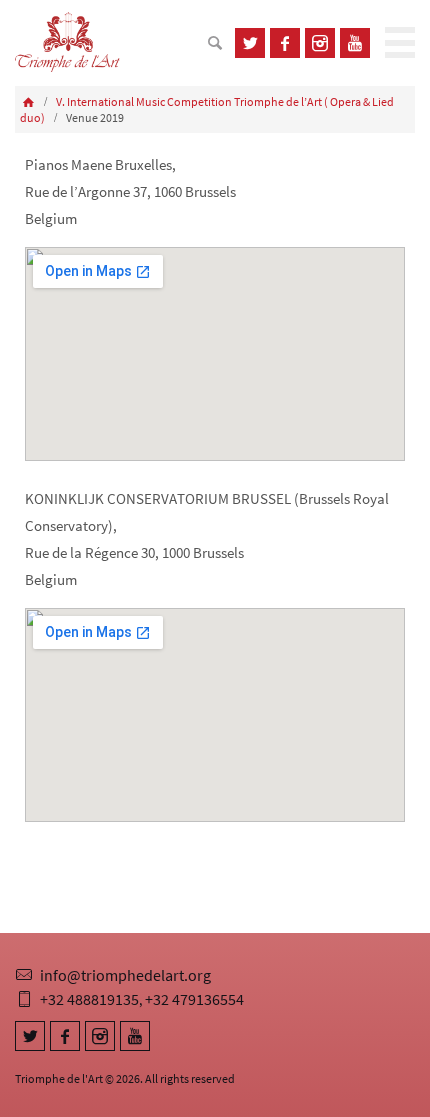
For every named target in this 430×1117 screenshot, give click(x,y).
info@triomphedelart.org (125, 975)
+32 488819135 (89, 999)
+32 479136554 (194, 999)
